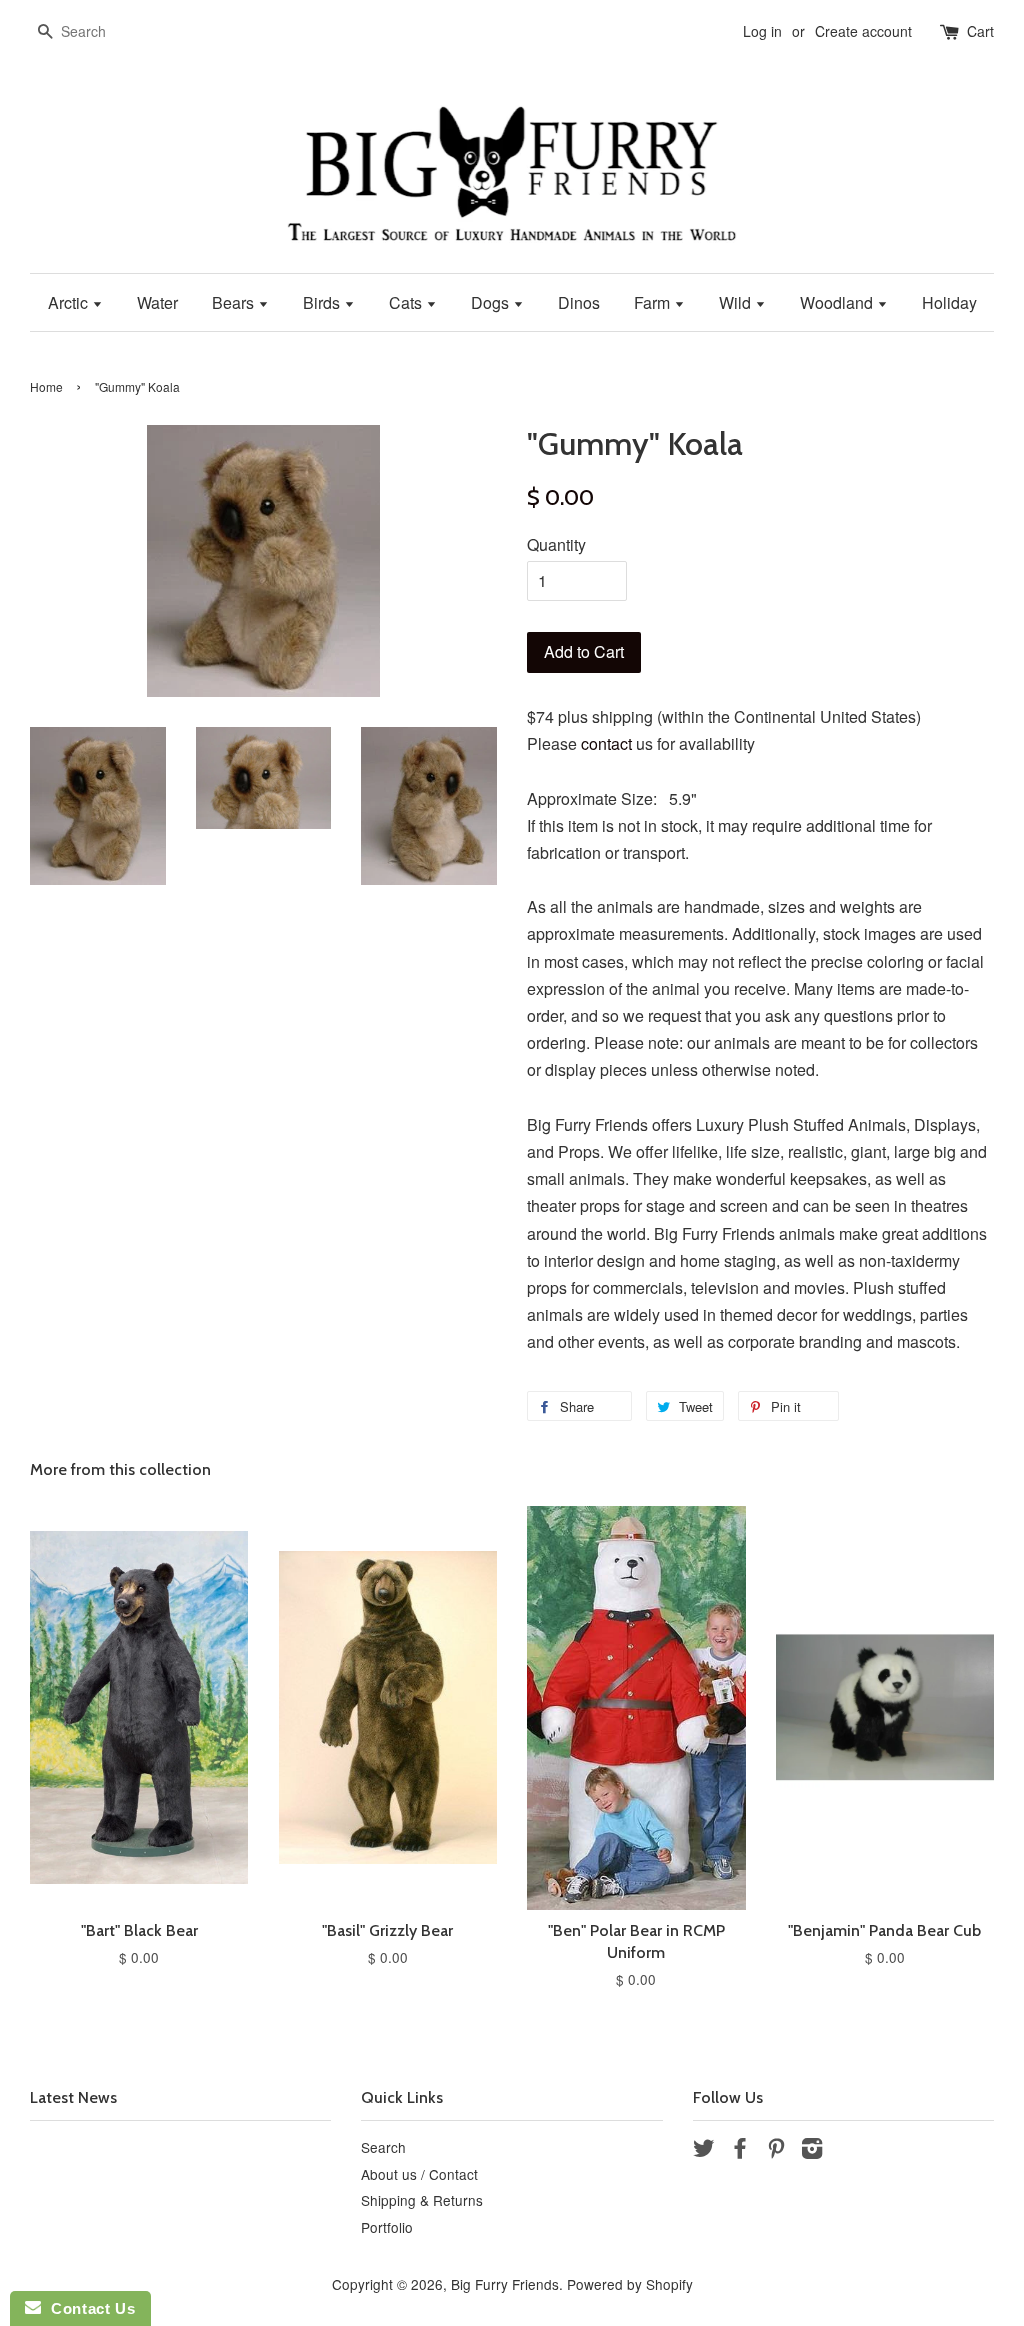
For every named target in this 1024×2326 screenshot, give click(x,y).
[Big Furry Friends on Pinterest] (776, 2151)
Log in (762, 31)
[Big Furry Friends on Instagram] (812, 2151)
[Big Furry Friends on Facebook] (740, 2151)
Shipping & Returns (422, 2200)
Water (157, 302)
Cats (407, 302)
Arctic (70, 302)
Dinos (579, 302)
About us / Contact (419, 2174)
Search (383, 2147)
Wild (737, 302)
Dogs (492, 302)
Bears (235, 302)
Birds (323, 302)
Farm (654, 302)
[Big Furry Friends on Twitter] (704, 2151)
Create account (863, 31)
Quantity (556, 544)
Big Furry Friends (505, 2284)
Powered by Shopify (630, 2284)
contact (606, 743)
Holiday (949, 302)
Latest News (73, 2097)
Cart (980, 31)
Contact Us (88, 2308)
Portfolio (387, 2227)
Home (46, 386)
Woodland (838, 302)
